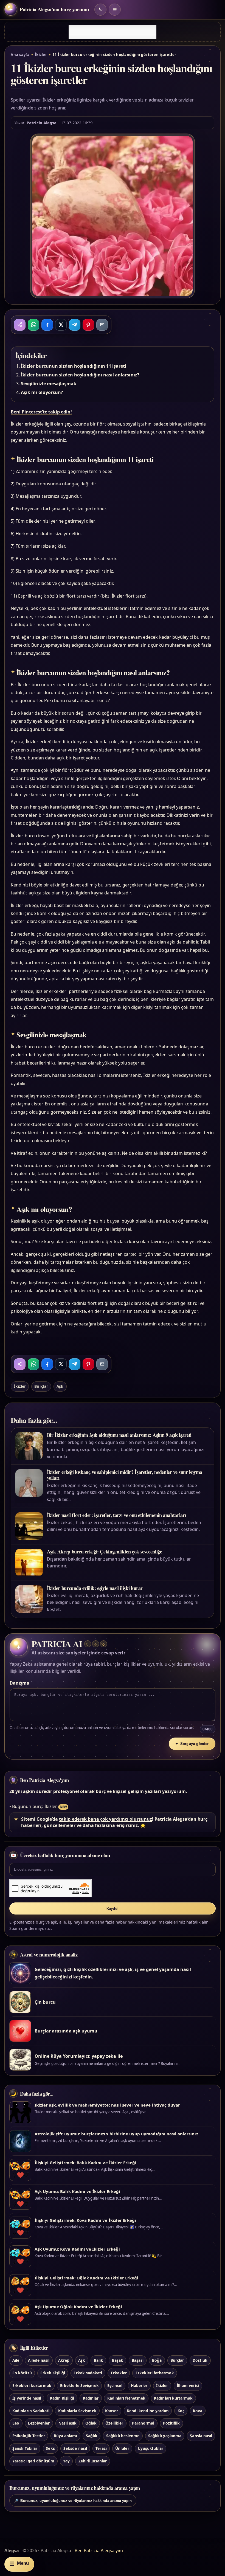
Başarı (137, 2360)
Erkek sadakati (88, 2373)
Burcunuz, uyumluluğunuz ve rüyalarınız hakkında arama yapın (73, 2501)
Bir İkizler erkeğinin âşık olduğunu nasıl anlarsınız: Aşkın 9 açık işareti (119, 1435)
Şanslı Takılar (25, 2448)
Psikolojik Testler (29, 2436)
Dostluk (200, 2360)
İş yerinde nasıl (27, 2398)
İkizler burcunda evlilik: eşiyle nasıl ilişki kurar (95, 1588)
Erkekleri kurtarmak (32, 2385)
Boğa (157, 2360)
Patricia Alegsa (42, 123)
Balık (99, 2360)
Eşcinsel (115, 2385)
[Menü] (115, 10)
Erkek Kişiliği (53, 2373)
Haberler (139, 2385)
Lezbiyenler (39, 2423)
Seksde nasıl (75, 2448)
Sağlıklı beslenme (123, 2436)
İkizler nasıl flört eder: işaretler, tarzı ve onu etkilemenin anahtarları (117, 1515)
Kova (198, 2411)
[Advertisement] (113, 32)
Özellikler (114, 2423)
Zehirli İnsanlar (93, 2461)
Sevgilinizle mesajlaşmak (49, 384)
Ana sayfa (20, 55)
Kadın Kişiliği (62, 2398)
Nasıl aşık (67, 2423)
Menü (19, 2564)
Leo (16, 2423)
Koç (181, 2411)
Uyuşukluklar (151, 2448)
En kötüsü (22, 2373)
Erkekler (119, 2373)
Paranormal (143, 2423)
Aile (16, 2360)
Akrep (64, 2360)
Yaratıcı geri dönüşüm (33, 2461)
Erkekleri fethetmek (155, 2373)
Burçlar (41, 1386)
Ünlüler (122, 2448)
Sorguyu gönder (192, 1744)
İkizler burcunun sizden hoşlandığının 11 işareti (74, 366)
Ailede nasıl (39, 2360)
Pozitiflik (171, 2423)
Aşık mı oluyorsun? (42, 392)
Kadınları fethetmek (126, 2398)
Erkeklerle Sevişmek (79, 2385)
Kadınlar (91, 2398)
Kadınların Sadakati (31, 2411)
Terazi (101, 2448)
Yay (66, 2461)
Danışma (19, 1683)
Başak (118, 2360)
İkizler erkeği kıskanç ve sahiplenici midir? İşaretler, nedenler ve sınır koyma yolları (125, 1475)
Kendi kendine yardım (148, 2411)
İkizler (41, 55)
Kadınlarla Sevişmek (77, 2411)
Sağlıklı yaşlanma (165, 2436)
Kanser (112, 2411)
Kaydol (113, 1909)
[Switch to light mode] (100, 10)
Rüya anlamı (66, 2436)
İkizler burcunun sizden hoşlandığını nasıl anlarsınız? (80, 375)
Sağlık (92, 2436)
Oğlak (91, 2423)
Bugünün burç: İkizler (35, 1806)
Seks (50, 2448)
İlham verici (188, 2385)
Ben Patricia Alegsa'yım (44, 1780)
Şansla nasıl (201, 2436)
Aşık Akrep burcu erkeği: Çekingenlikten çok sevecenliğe (105, 1552)
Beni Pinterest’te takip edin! (41, 412)
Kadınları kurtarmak (173, 2398)
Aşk (60, 1386)
